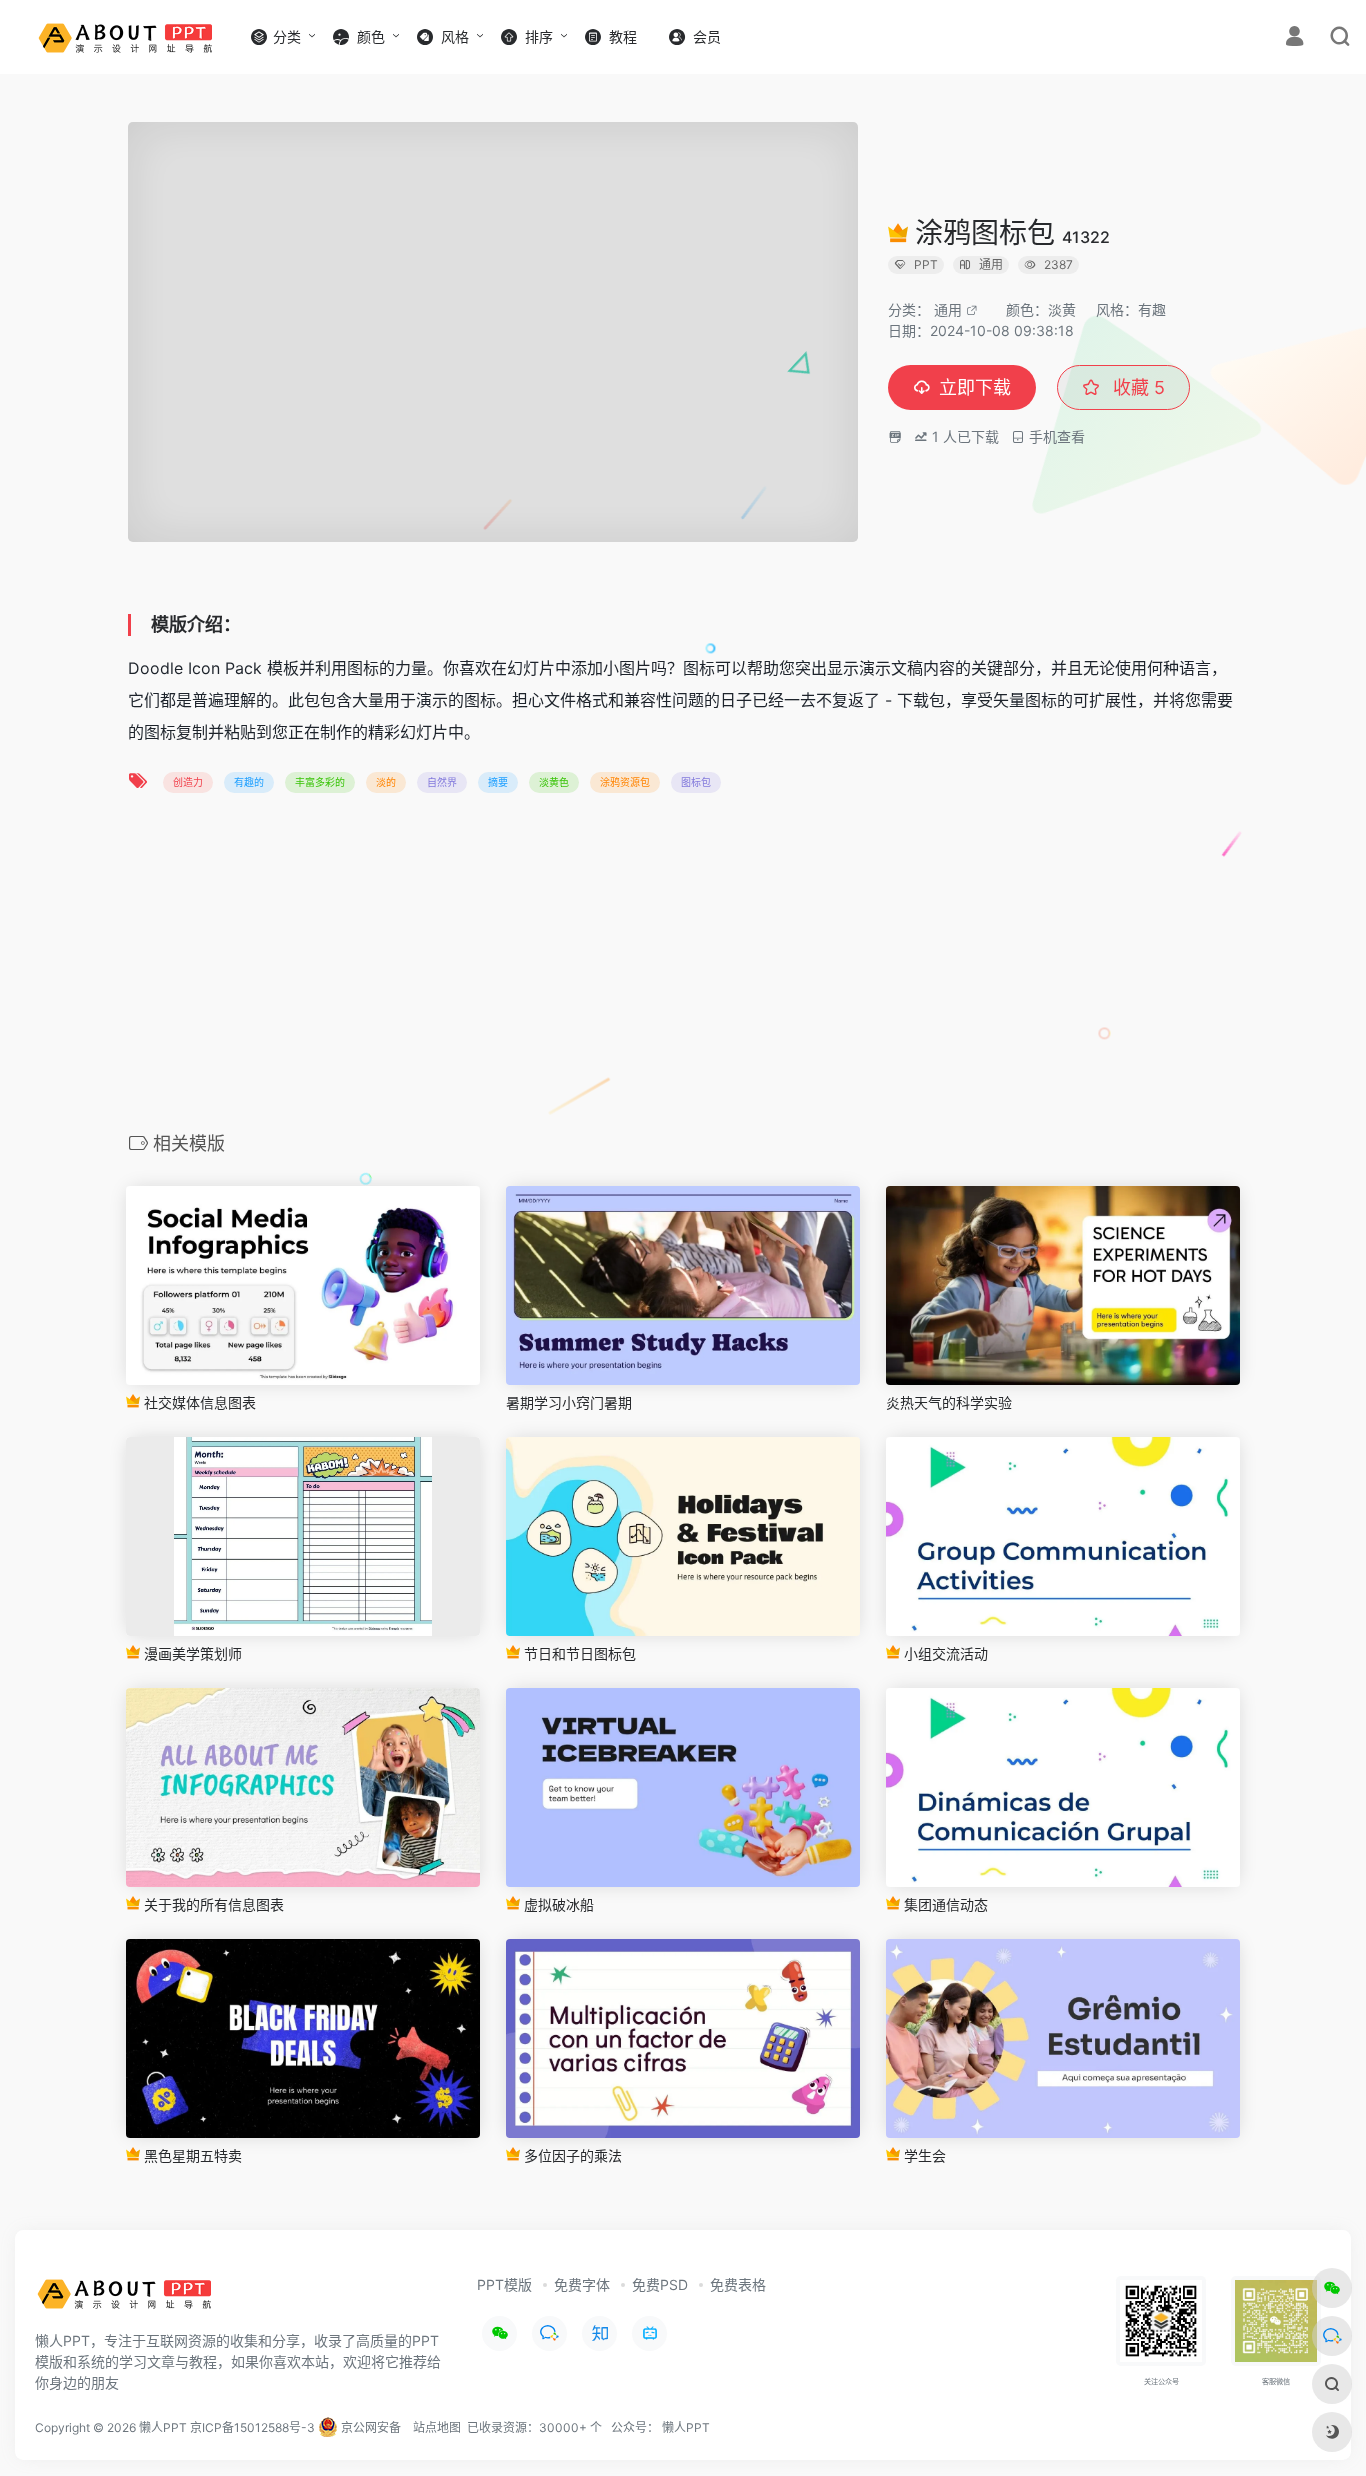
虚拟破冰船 (557, 1904)
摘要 (498, 782)
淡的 (386, 782)
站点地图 (437, 2427)
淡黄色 (554, 782)
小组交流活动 (944, 1653)
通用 (948, 309)
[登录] (1294, 38)
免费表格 (738, 2284)
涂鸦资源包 (625, 782)
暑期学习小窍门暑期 (569, 1402)
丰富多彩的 (320, 782)
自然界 (442, 782)
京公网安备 (369, 2427)
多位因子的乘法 (571, 2155)
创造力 (188, 782)
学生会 (923, 2155)
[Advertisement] (683, 969)
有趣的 (249, 782)
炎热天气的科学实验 (949, 1402)
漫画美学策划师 (191, 1653)
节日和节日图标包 (578, 1653)
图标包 (696, 782)
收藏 (1136, 387)
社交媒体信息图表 (198, 1402)
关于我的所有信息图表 (212, 1904)
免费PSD (660, 2284)
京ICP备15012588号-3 (252, 2427)
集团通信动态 (944, 1904)
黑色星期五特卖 (191, 2155)
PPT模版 (504, 2284)
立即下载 (975, 387)
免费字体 (582, 2284)
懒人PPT (686, 2427)
